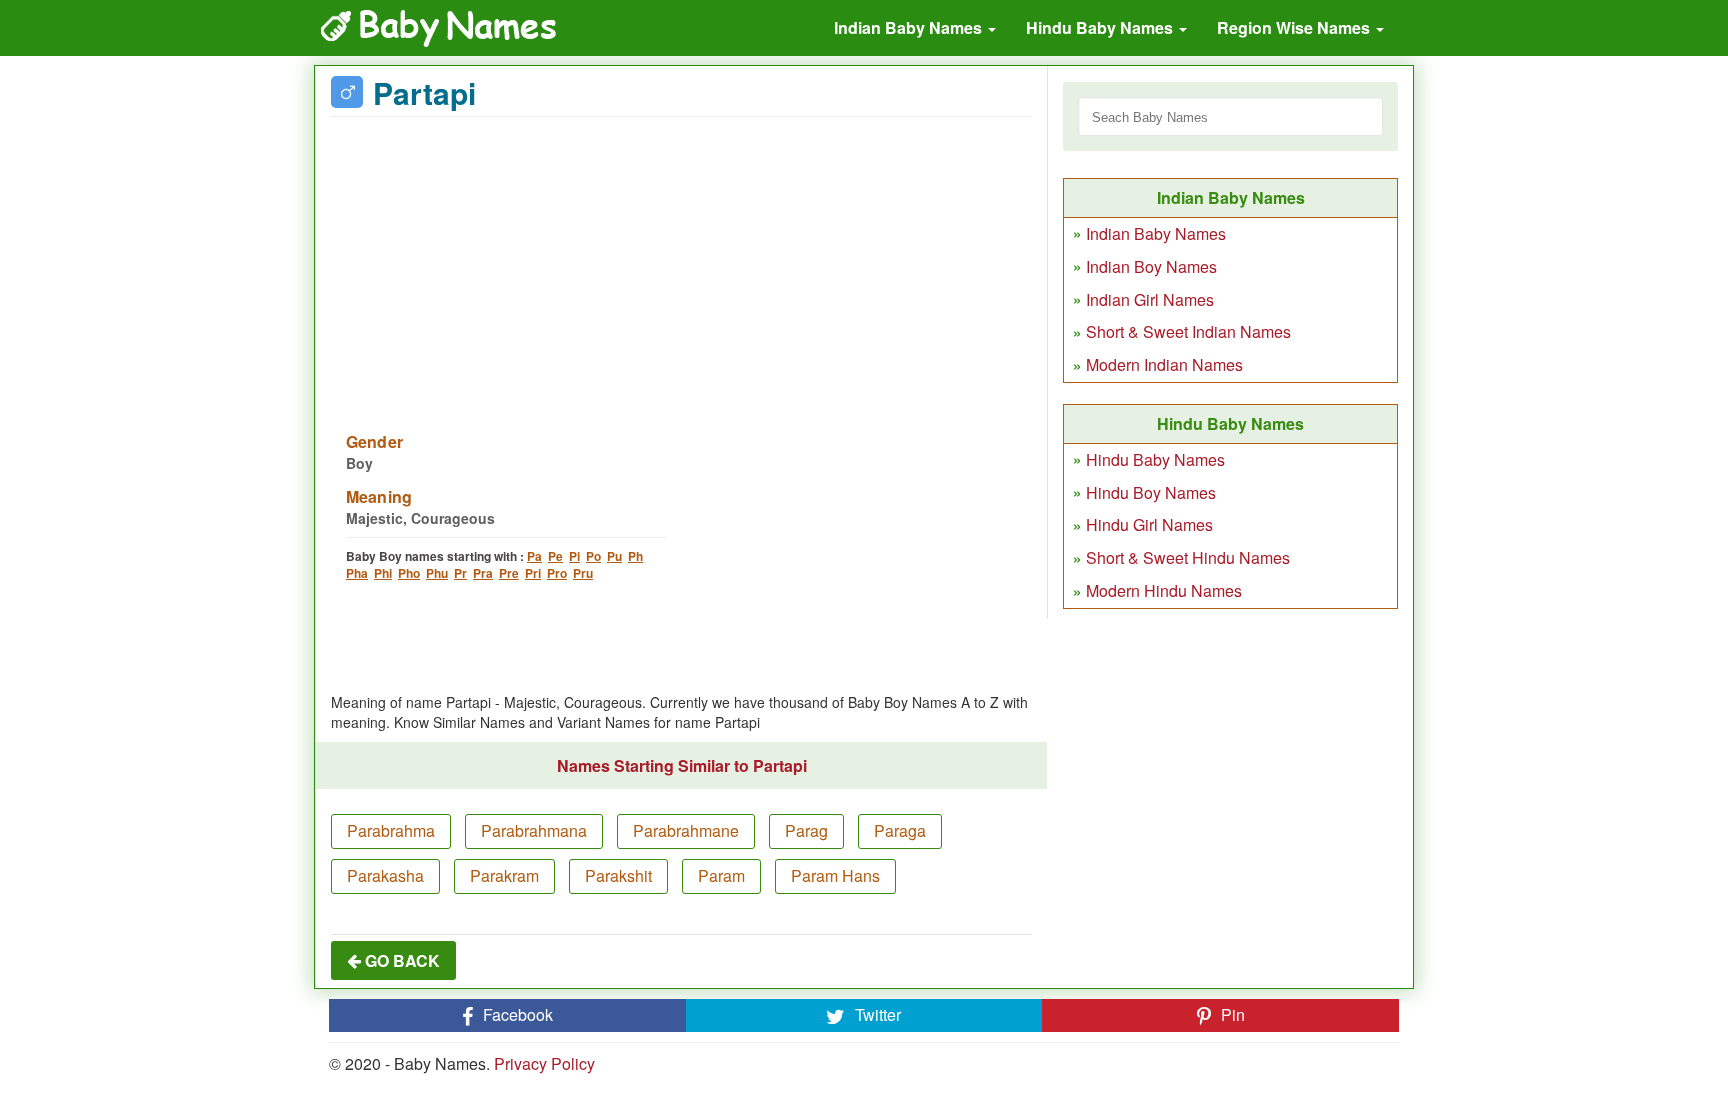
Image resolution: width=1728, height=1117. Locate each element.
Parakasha (385, 875)
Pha (357, 573)
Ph (635, 556)
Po (593, 556)
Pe (555, 556)
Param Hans (835, 875)
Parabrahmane (686, 830)
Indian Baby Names (910, 27)
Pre (509, 573)
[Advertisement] (681, 262)
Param (721, 875)
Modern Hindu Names (1164, 590)
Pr (460, 573)
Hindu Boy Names (1151, 492)
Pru (583, 573)
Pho (409, 573)
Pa (534, 556)
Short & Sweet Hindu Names (1188, 557)
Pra (483, 573)
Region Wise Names (1295, 27)
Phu (437, 573)
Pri (533, 573)
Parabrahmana (534, 830)
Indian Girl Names (1150, 299)
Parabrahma (391, 830)
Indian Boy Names (1151, 266)
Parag (806, 830)
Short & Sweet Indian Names (1188, 331)
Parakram (504, 875)
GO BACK (400, 960)
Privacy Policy (544, 1063)
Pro (557, 573)
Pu (614, 556)
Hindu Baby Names (1101, 27)
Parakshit (618, 875)
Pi (574, 556)
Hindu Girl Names (1149, 524)
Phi (383, 573)
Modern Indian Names (1164, 364)
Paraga (900, 830)
